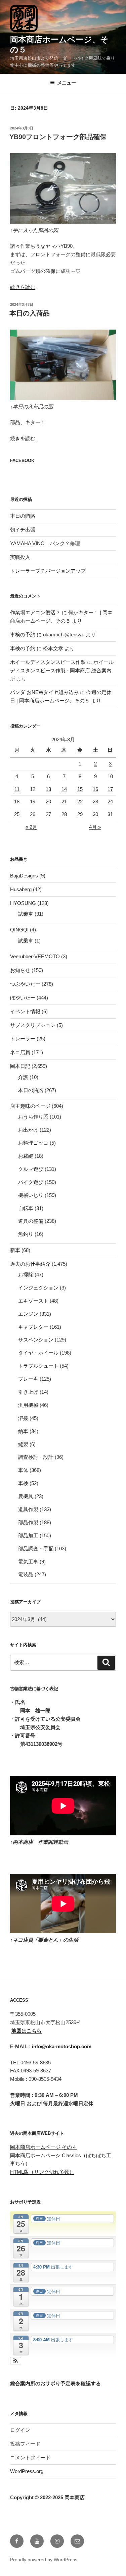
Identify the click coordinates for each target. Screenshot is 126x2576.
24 (110, 802)
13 (48, 789)
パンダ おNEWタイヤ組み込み (44, 692)
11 (17, 789)
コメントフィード (30, 2457)
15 (80, 789)
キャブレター (33, 1327)
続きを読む (23, 287)
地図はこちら (27, 2031)
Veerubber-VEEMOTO (35, 956)
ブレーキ (28, 1379)
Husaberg (21, 889)
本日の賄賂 (23, 516)
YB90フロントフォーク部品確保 (58, 137)
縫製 (23, 1444)
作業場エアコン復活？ (35, 612)
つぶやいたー (25, 984)
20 (48, 802)
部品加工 (28, 1535)
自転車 (26, 1208)
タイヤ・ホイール (38, 1353)
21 (64, 802)
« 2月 (31, 827)
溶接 (23, 1418)
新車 (15, 1250)
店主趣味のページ (30, 1106)
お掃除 (26, 1275)
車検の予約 (23, 635)
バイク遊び (31, 1182)
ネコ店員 (20, 1052)
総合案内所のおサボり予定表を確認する (55, 2383)
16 (95, 789)
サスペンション (36, 1340)
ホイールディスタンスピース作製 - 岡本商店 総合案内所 (62, 670)
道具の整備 (31, 1221)
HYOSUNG (23, 903)
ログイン (20, 2430)
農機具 (26, 1496)
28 (64, 814)
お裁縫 (26, 1156)
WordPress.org (27, 2471)
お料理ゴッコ (33, 1143)
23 (95, 802)
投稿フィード (25, 2444)
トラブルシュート (38, 1366)
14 (64, 789)
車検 (23, 1483)
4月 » (95, 827)
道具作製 (28, 1509)
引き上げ (28, 1392)
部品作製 (28, 1522)
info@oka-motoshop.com (62, 2046)
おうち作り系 (33, 1117)
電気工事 (28, 1562)
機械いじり (31, 1195)
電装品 (26, 1574)
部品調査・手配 (36, 1549)
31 (110, 814)
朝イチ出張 (23, 530)
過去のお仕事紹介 (30, 1264)
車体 (23, 1470)
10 (110, 776)
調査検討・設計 (36, 1457)
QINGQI (19, 930)
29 (80, 814)
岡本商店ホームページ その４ (44, 2147)
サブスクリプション (33, 1025)
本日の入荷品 (30, 313)
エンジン (28, 1314)
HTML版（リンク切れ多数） (42, 2172)
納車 (23, 1431)
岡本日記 (20, 1066)
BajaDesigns (24, 876)
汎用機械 (28, 1405)
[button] (16, 2361)
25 (17, 814)
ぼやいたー (23, 998)
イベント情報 (25, 1011)
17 (110, 789)
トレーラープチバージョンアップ (48, 571)
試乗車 (26, 914)
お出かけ (28, 1130)
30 (95, 814)
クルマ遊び (31, 1169)
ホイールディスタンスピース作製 (48, 662)
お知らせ (20, 970)
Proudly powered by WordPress (44, 2560)
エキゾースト (33, 1301)
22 (80, 802)
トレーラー (23, 1039)
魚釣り (26, 1234)
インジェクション (38, 1288)
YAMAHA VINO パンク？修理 (45, 543)
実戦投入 (20, 557)
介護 (23, 1077)
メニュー (67, 83)
